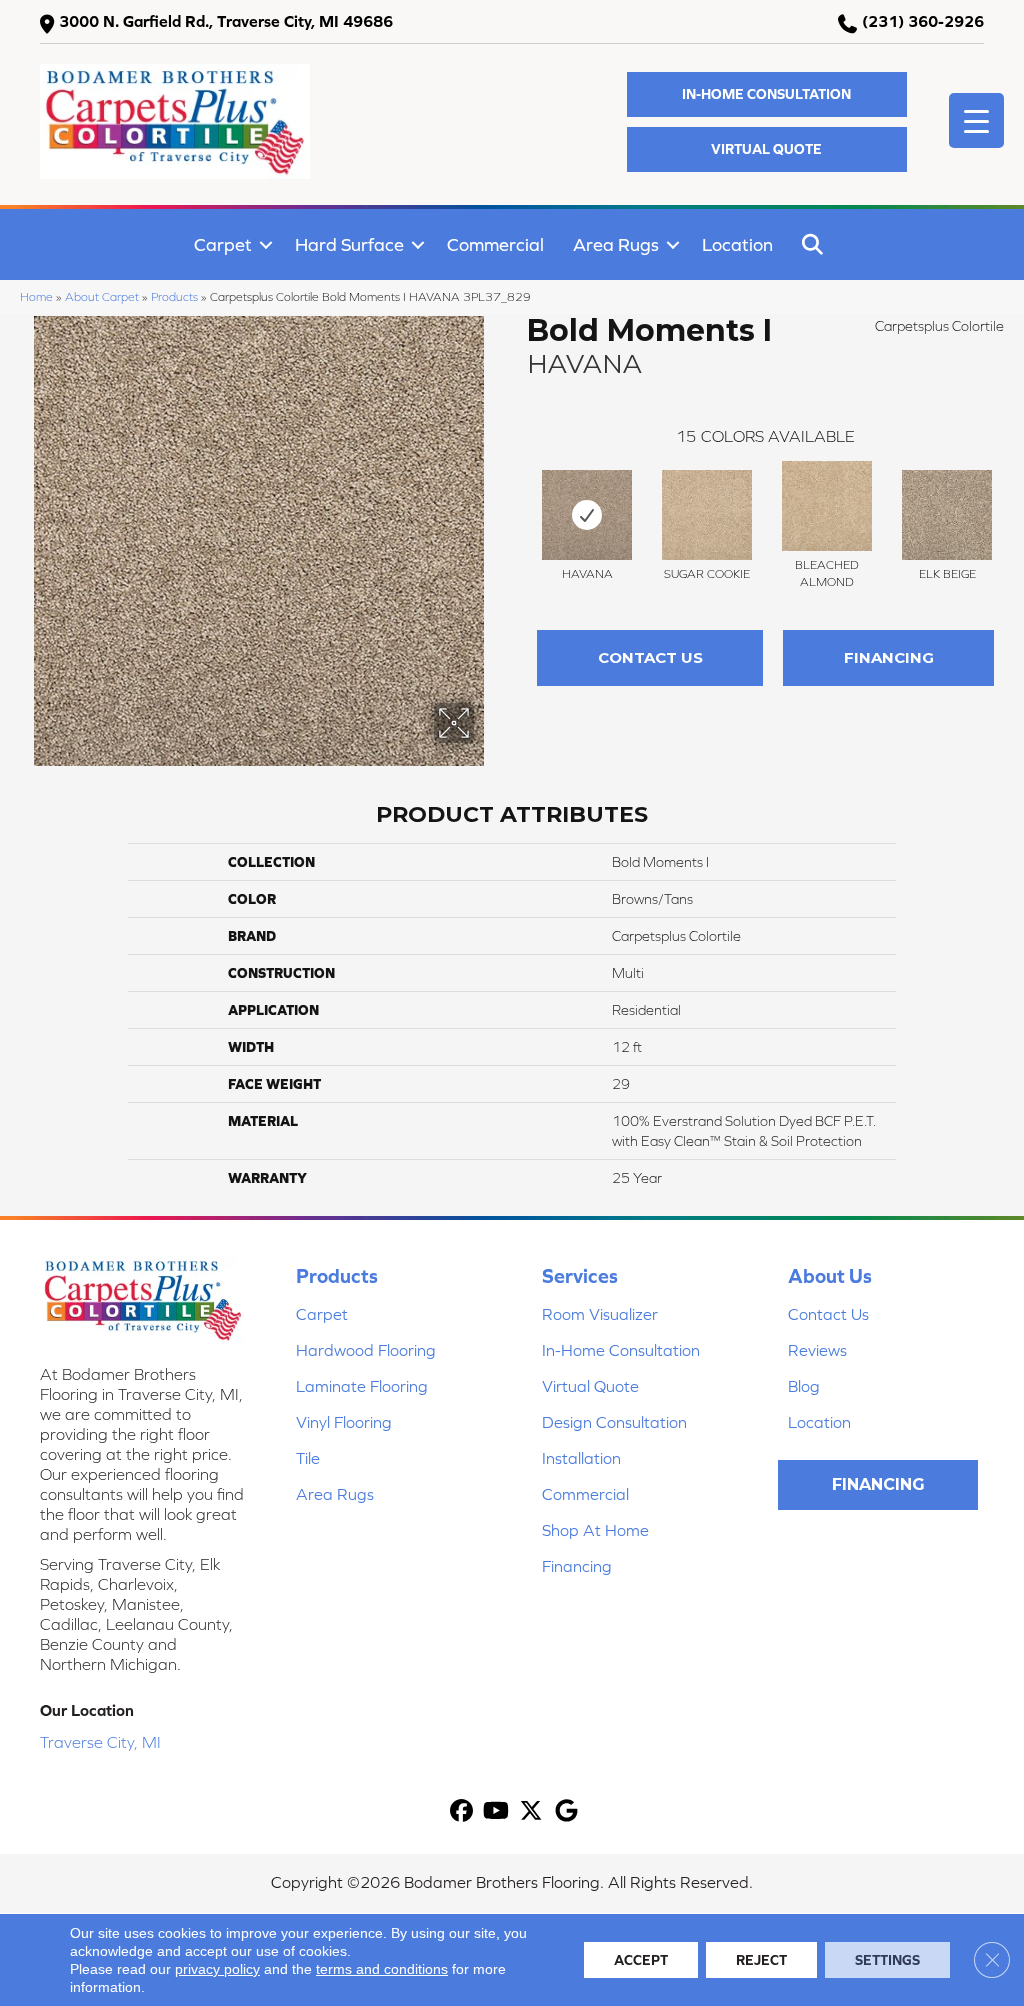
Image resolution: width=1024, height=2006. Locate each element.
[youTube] (496, 1811)
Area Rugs (616, 244)
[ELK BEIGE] (947, 515)
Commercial (495, 244)
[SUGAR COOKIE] (707, 515)
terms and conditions (382, 1969)
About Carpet (102, 296)
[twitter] (531, 1811)
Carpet (223, 244)
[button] (767, 94)
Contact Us (650, 657)
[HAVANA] (587, 515)
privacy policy (217, 1969)
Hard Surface (349, 244)
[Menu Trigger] (976, 120)
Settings (887, 1960)
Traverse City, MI (100, 1742)
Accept (641, 1960)
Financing (889, 657)
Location (737, 244)
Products (174, 296)
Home (36, 296)
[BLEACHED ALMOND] (827, 506)
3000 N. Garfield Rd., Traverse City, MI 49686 (226, 21)
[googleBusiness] (566, 1811)
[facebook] (461, 1811)
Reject (761, 1960)
